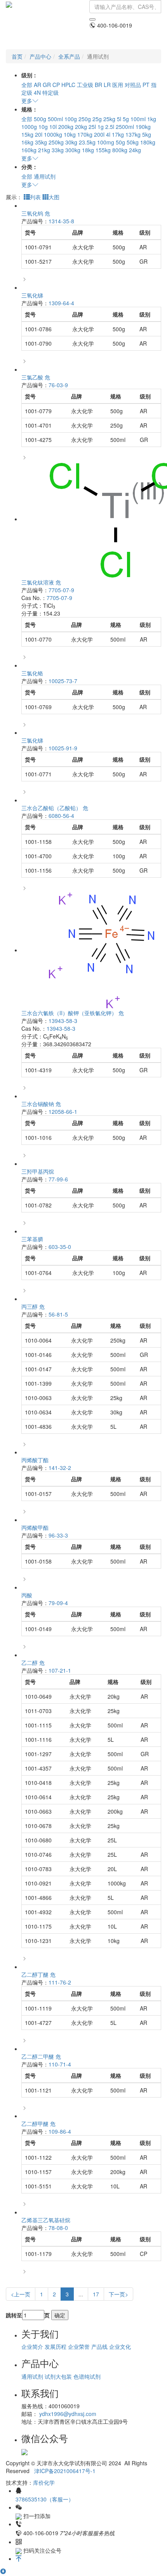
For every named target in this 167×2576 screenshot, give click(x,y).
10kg (70, 134)
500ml (55, 119)
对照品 (133, 85)
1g (101, 127)
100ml (138, 119)
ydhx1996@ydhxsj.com (68, 2414)
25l (92, 127)
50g (120, 142)
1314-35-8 (61, 221)
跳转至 (14, 2315)
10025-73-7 (63, 681)
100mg (106, 142)
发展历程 (56, 2346)
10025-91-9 (63, 748)
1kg (152, 119)
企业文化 (120, 2346)
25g (97, 119)
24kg (135, 150)
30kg (71, 142)
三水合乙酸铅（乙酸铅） (55, 808)
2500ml (125, 127)
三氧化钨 (36, 213)
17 (96, 2294)
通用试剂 (45, 176)
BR (98, 85)
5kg (147, 134)
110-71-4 (60, 2064)
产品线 (99, 2346)
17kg (118, 134)
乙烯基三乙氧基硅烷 (46, 2220)
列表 (35, 197)
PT (146, 85)
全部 (27, 85)
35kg (41, 142)
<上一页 (21, 2294)
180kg (148, 142)
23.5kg (87, 142)
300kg (73, 150)
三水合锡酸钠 (41, 1104)
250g (85, 119)
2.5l (110, 127)
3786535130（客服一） (45, 2499)
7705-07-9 (61, 590)
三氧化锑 (32, 295)
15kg (27, 134)
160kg (29, 150)
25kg (109, 119)
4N (37, 92)
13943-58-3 (63, 1021)
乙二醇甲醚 (38, 2124)
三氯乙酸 (36, 377)
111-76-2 (60, 1982)
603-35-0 (60, 1247)
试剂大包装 (58, 2376)
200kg (66, 127)
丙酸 (27, 1595)
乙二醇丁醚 (38, 1974)
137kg (133, 134)
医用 (118, 85)
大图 (54, 197)
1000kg (53, 134)
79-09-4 (58, 1603)
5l (119, 119)
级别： (30, 75)
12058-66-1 (63, 1111)
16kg (27, 142)
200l (99, 134)
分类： (30, 167)
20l (39, 134)
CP (56, 85)
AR (37, 85)
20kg (81, 127)
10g (43, 127)
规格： (30, 109)
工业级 (85, 85)
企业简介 (32, 2346)
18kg (88, 150)
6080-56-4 (61, 816)
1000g (29, 127)
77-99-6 (58, 1179)
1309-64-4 (61, 303)
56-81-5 (58, 1314)
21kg (44, 150)
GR (47, 85)
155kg (103, 150)
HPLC (68, 85)
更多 (27, 101)
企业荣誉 (79, 2346)
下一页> (118, 2294)
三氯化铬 (32, 673)
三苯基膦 (32, 1239)
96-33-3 (58, 1535)
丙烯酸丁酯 (35, 1460)
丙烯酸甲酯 (35, 1527)
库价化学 (44, 2482)
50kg (133, 142)
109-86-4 (60, 2131)
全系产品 (69, 56)
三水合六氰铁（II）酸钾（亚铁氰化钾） (73, 1013)
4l (108, 134)
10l (53, 127)
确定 (60, 2315)
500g (40, 119)
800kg (120, 150)
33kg (58, 150)
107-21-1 (60, 1670)
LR (107, 85)
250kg (56, 142)
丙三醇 (33, 1306)
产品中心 (40, 56)
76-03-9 (58, 385)
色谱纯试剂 (87, 2376)
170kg (85, 134)
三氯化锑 (32, 740)
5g (126, 119)
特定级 (50, 92)
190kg (143, 127)
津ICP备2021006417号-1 (65, 2471)
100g (71, 119)
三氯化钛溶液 (41, 582)
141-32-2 (60, 1468)
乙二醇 (33, 1663)
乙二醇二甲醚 (41, 2056)
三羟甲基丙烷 (38, 1171)
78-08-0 (58, 2228)
